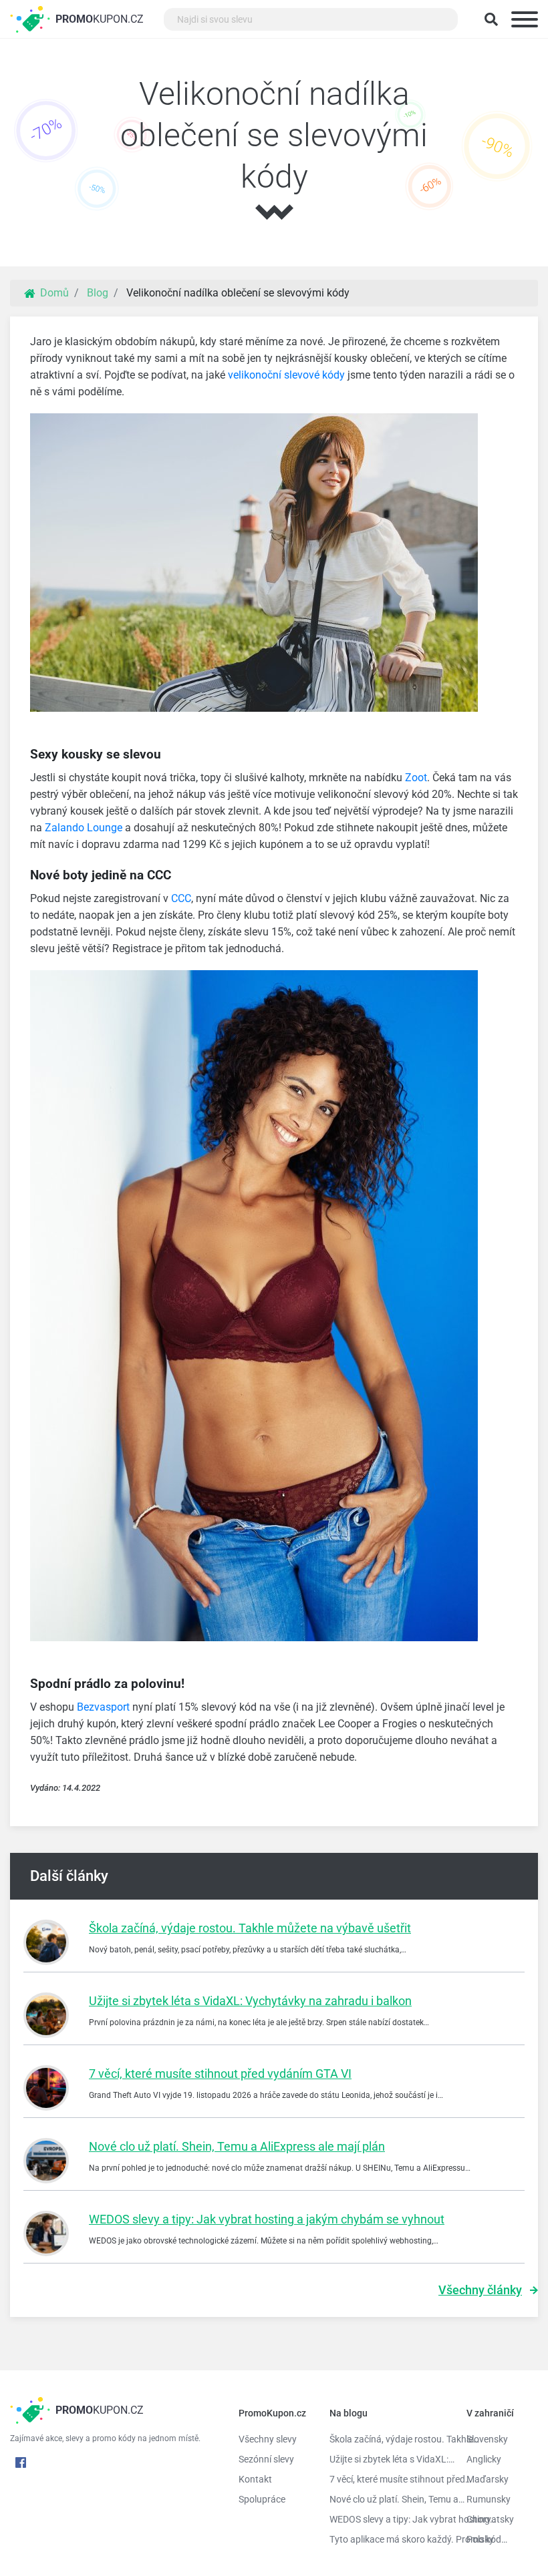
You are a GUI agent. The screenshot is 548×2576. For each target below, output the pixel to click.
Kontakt (255, 2479)
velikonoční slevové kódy (286, 375)
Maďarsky (488, 2479)
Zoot (416, 778)
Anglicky (484, 2459)
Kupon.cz (100, 19)
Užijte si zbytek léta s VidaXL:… (388, 2459)
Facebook (21, 2462)
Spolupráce (262, 2499)
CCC (181, 898)
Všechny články (480, 2290)
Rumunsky (489, 2499)
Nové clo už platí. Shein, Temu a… (388, 2499)
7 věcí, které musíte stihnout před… (388, 2479)
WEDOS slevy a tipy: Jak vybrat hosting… (388, 2519)
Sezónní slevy (266, 2459)
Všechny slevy (268, 2439)
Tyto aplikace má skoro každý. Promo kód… (388, 2539)
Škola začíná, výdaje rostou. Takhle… (388, 2439)
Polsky (480, 2539)
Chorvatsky (490, 2519)
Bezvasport (103, 1707)
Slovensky (487, 2439)
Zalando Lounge (84, 828)
